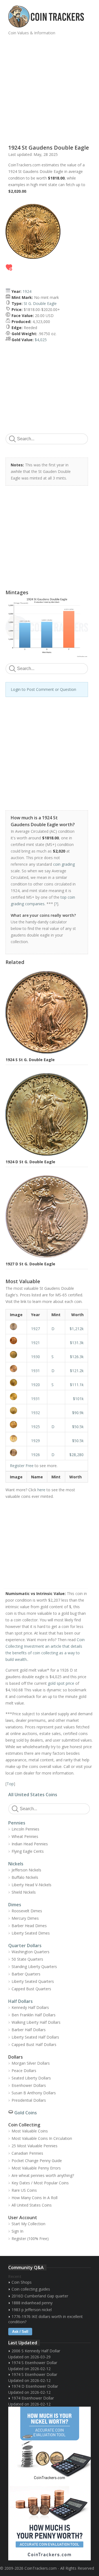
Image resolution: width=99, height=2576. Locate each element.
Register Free (22, 1466)
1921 (35, 1343)
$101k (78, 1399)
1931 (35, 1371)
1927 (35, 1329)
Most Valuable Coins (30, 2131)
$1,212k (77, 1329)
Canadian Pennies (27, 2153)
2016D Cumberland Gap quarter (40, 2296)
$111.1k (77, 1385)
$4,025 (41, 340)
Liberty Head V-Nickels (31, 1885)
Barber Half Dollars (29, 2030)
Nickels (16, 1864)
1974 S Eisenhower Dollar (34, 2363)
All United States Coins (33, 1795)
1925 (35, 1427)
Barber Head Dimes (29, 1926)
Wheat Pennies (25, 1836)
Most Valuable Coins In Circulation (42, 2138)
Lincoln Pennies (25, 1829)
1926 (35, 1455)
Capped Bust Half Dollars (34, 2044)
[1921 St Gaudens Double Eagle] (16, 1341)
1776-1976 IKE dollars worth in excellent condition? (46, 2319)
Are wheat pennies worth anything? (43, 2175)
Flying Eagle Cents (28, 1851)
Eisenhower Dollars (29, 2085)
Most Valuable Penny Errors (36, 2168)
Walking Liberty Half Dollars (36, 2022)
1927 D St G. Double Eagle (30, 1264)
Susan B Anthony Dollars (34, 2093)
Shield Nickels (24, 1892)
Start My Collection (28, 2224)
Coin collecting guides (31, 2289)
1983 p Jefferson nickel (32, 2310)
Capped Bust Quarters (31, 1989)
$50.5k (78, 1427)
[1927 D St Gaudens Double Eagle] (16, 1327)
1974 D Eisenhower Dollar (35, 2386)
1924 (27, 291)
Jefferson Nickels (26, 1870)
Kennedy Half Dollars (30, 2007)
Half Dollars (20, 2001)
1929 (35, 1441)
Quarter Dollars (25, 1946)
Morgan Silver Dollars (31, 2063)
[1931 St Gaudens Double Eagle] (16, 1397)
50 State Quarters (27, 1959)
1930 (35, 1357)
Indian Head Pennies (30, 1844)
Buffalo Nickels (25, 1877)
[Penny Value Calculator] (50, 2522)
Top (10, 1784)
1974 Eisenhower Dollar (33, 2398)
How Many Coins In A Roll (35, 2198)
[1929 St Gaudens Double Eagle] (16, 1439)
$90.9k (78, 1413)
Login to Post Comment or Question (43, 689)
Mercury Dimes (25, 1918)
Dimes (15, 1905)
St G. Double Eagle (40, 303)
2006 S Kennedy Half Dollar (36, 2351)
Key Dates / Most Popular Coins (40, 2183)
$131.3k (77, 1343)
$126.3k (77, 1357)
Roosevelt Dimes (27, 1911)
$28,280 (76, 1455)
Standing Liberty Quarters (34, 1967)
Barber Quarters (26, 1974)
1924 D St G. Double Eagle (30, 1162)
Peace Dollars (24, 2071)
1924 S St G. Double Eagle (30, 1060)
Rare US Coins (24, 2190)
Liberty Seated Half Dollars (35, 2037)
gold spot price (61, 1683)
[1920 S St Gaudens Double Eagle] (16, 1383)
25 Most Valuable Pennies (35, 2146)
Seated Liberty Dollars (31, 2078)
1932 (35, 1413)
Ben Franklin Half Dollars (34, 2015)
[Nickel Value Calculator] (50, 2445)
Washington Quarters (31, 1952)
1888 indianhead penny (32, 2303)
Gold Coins (26, 2113)
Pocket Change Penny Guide (37, 2161)
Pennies (17, 1823)
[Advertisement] (50, 88)
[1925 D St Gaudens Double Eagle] (16, 1425)
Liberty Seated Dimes (31, 1933)
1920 (35, 1385)
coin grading (64, 864)
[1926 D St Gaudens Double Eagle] (16, 1453)
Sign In (17, 2231)
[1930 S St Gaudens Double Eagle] (16, 1355)
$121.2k (77, 1371)
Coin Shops (22, 2282)
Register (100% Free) (30, 2239)
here (41, 1490)
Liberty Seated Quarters (33, 1981)
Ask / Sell (20, 2332)
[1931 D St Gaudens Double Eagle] (16, 1369)
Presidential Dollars (29, 2100)
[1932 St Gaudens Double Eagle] (16, 1411)
